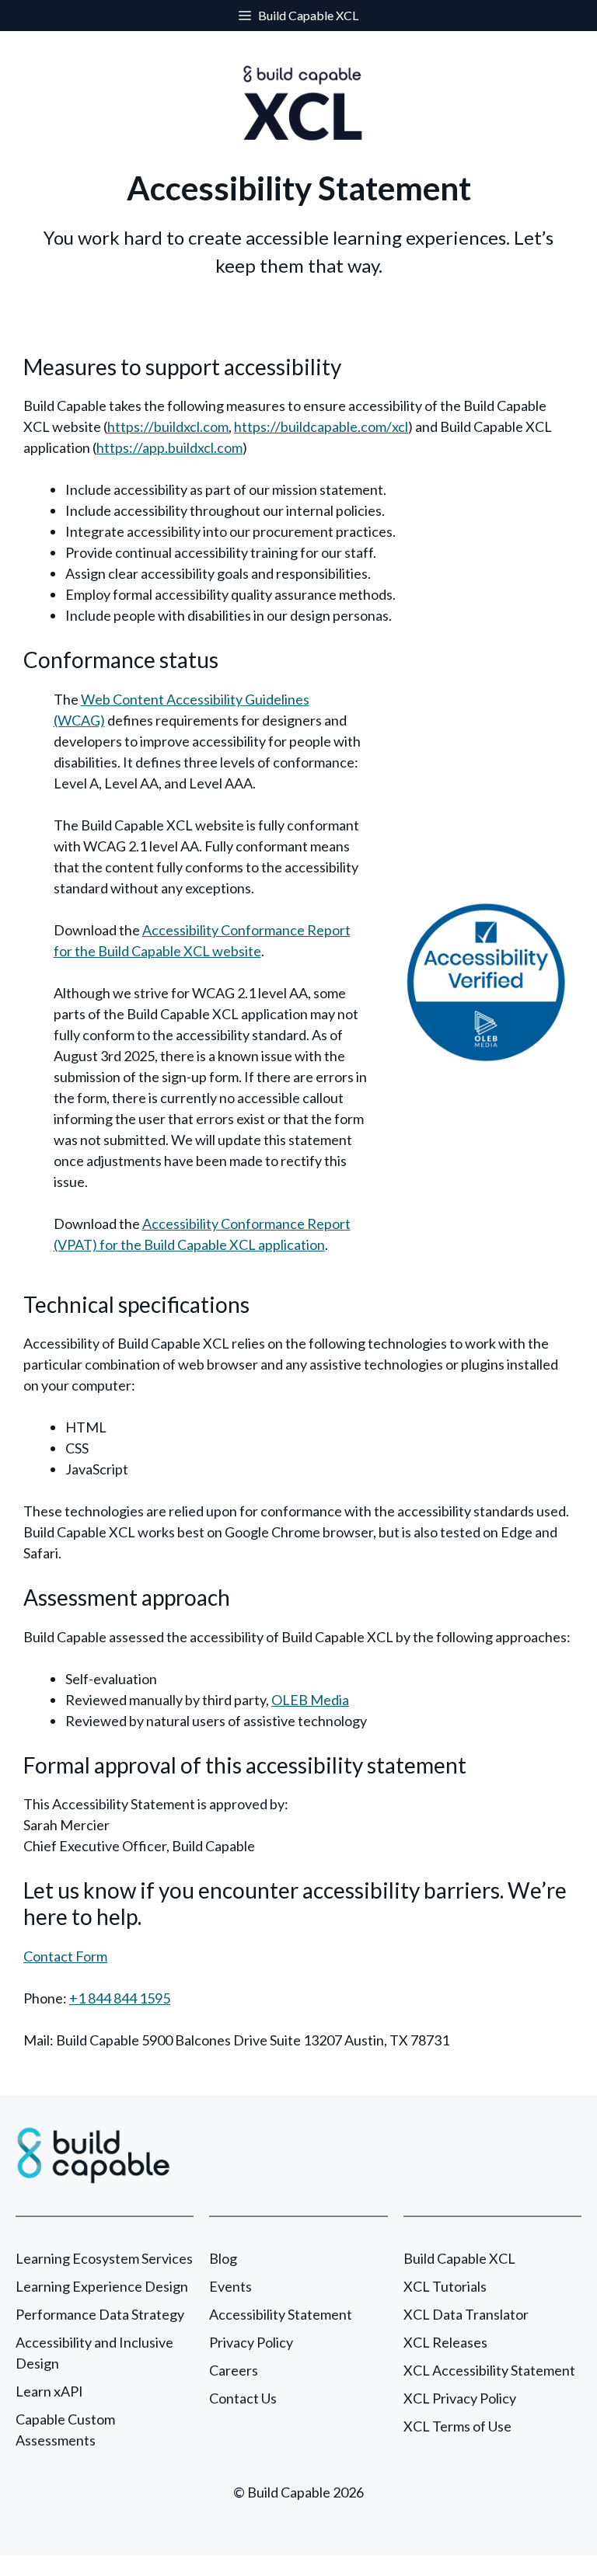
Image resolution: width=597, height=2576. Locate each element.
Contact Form (65, 1956)
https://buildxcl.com (168, 426)
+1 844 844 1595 (120, 1998)
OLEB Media (310, 1700)
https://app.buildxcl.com (169, 447)
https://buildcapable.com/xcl (321, 426)
